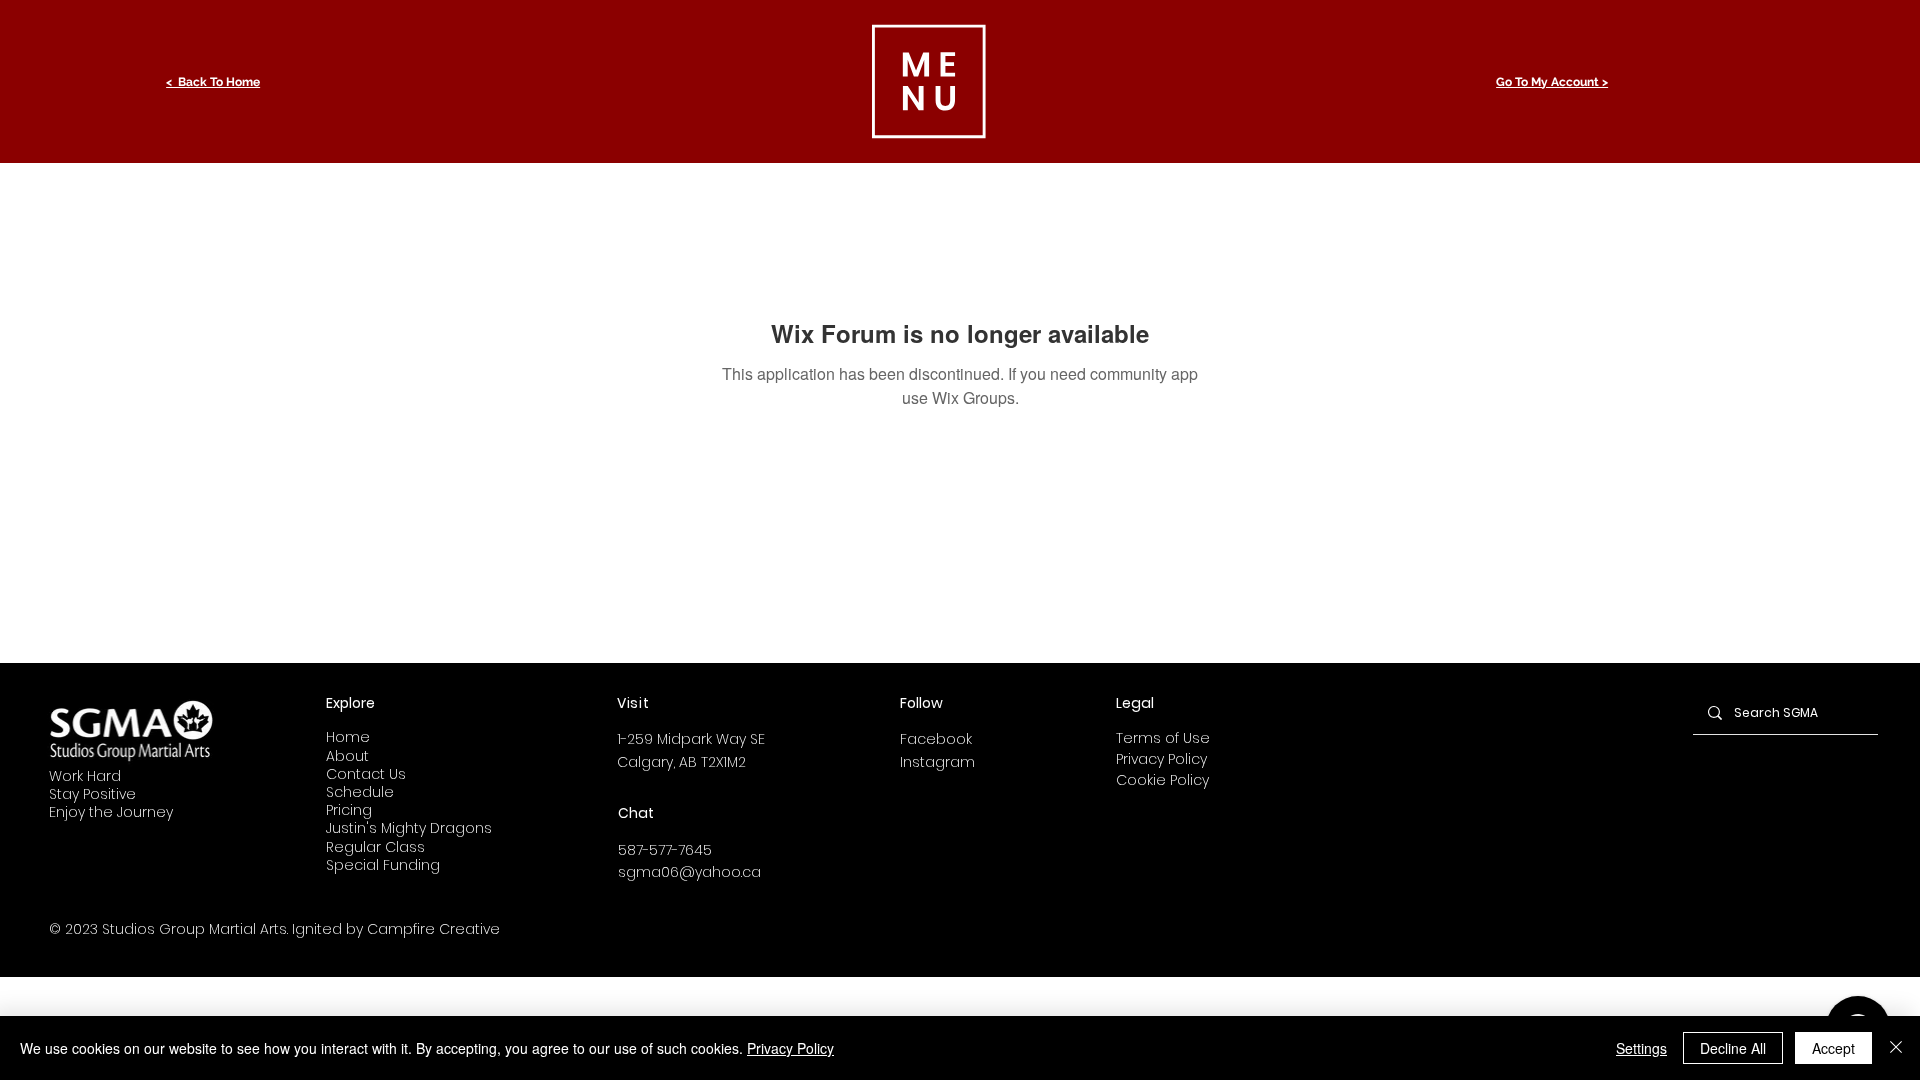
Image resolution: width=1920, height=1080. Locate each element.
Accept (1833, 1048)
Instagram (937, 762)
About (347, 756)
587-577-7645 (665, 850)
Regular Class (375, 847)
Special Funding (383, 865)
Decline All (1733, 1048)
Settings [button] (1641, 1048)
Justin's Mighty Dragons (409, 828)
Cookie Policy (1162, 780)
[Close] (1896, 1048)
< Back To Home (213, 82)
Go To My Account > (1552, 82)
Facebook (936, 739)
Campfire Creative (433, 929)
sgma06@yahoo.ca (689, 872)
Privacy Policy (1161, 759)
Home (348, 737)
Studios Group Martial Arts (194, 929)
